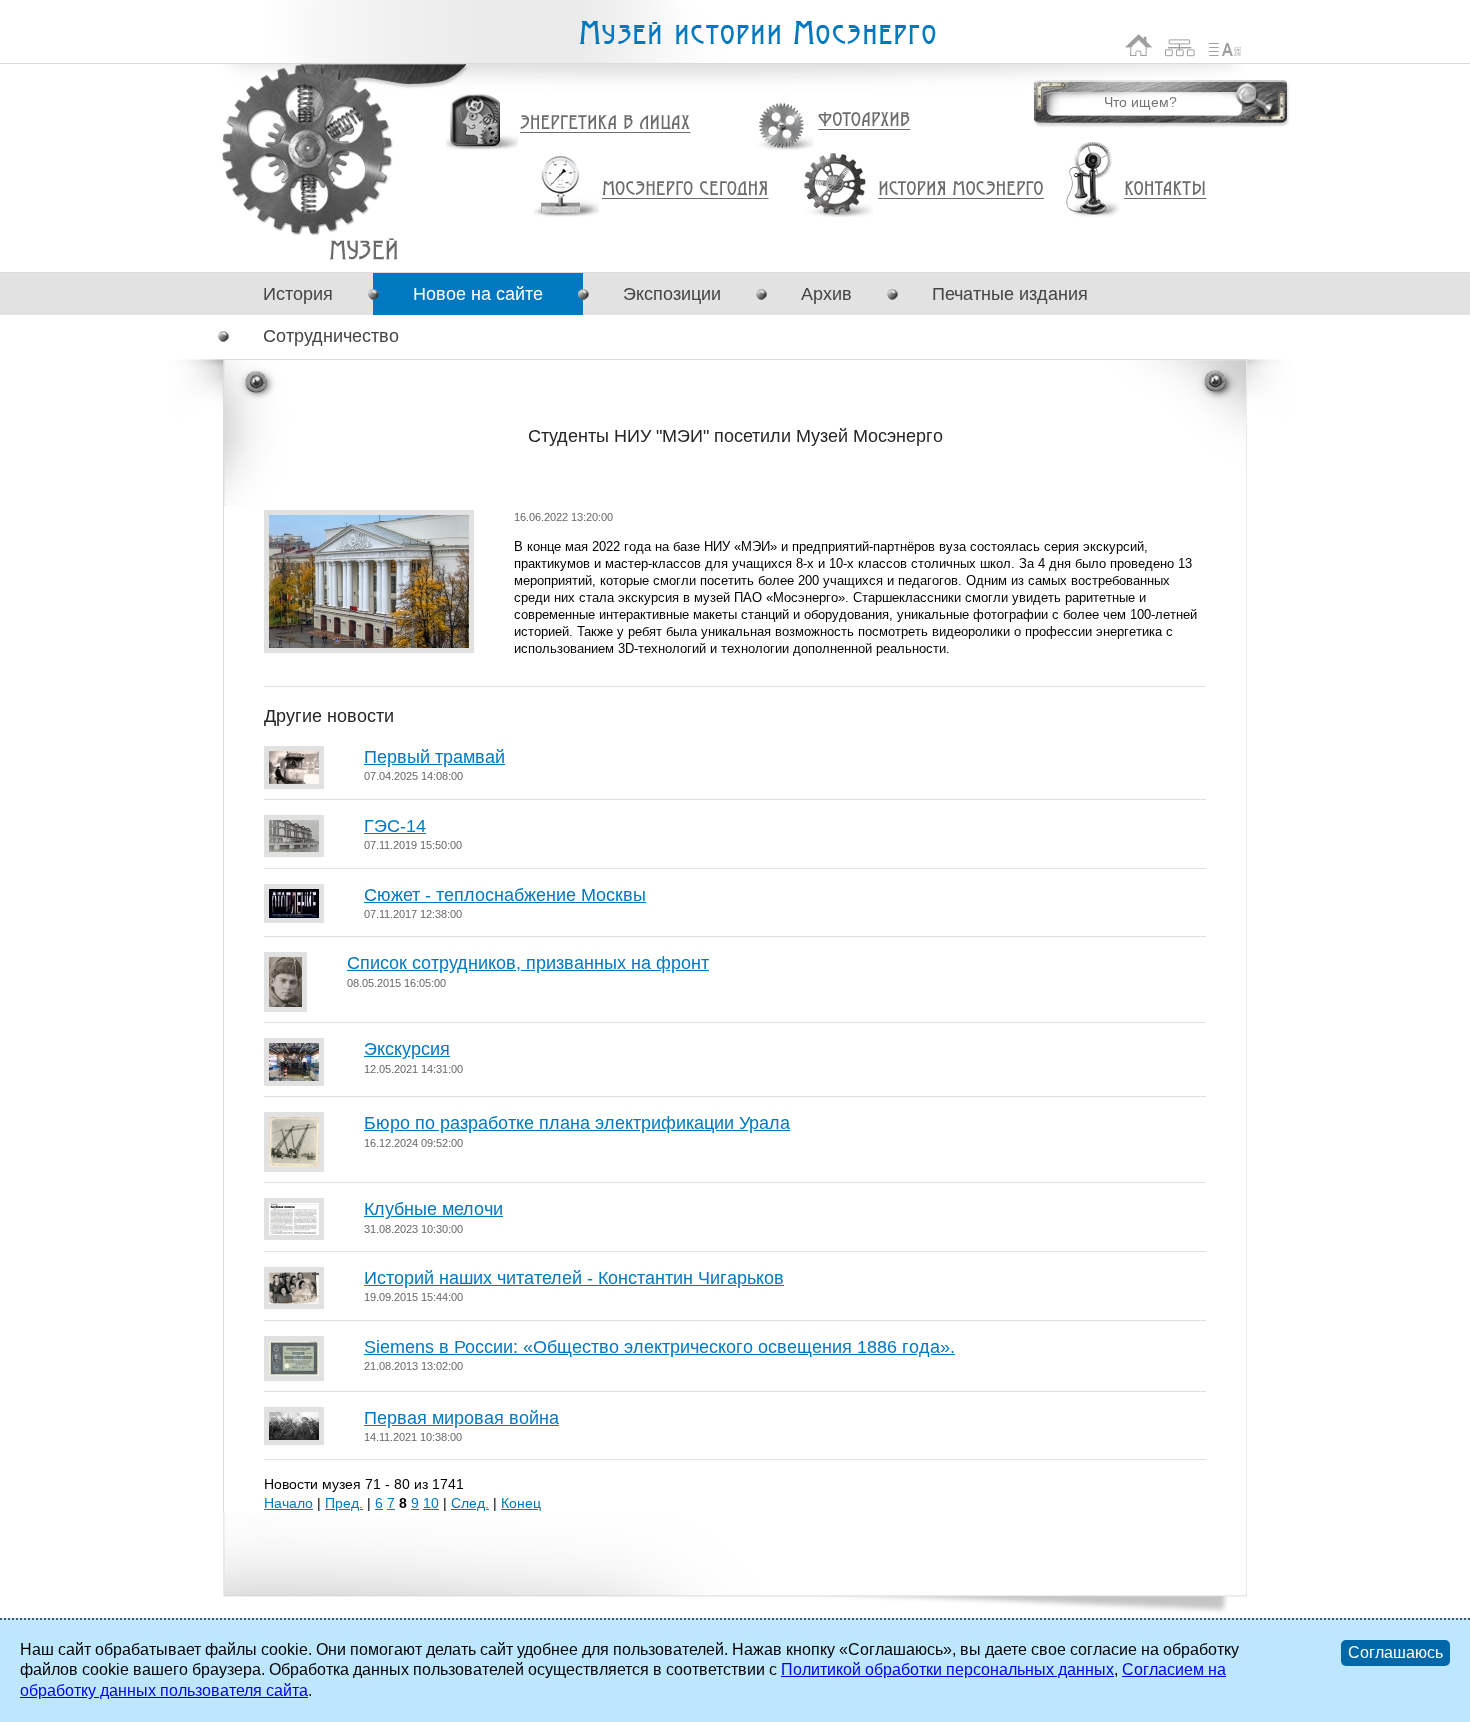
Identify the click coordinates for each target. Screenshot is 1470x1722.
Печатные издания (1010, 294)
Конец (521, 1503)
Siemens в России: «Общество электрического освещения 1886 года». (659, 1347)
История (298, 294)
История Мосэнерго (961, 189)
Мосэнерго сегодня (685, 189)
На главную (1139, 45)
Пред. (344, 1503)
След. (470, 1503)
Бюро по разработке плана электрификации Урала (577, 1123)
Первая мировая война (461, 1418)
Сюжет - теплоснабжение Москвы (505, 895)
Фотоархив (863, 120)
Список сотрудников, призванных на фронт (528, 963)
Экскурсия (407, 1049)
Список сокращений (1225, 45)
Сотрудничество (331, 336)
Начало (288, 1503)
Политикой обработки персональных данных (947, 1669)
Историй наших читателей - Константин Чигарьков (574, 1278)
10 (431, 1503)
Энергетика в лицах (605, 123)
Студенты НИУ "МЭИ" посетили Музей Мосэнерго (363, 249)
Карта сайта (1180, 45)
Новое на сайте (478, 294)
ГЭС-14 (395, 826)
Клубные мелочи (433, 1209)
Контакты (1165, 189)
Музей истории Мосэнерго (757, 33)
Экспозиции (672, 294)
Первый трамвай (434, 757)
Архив (826, 294)
